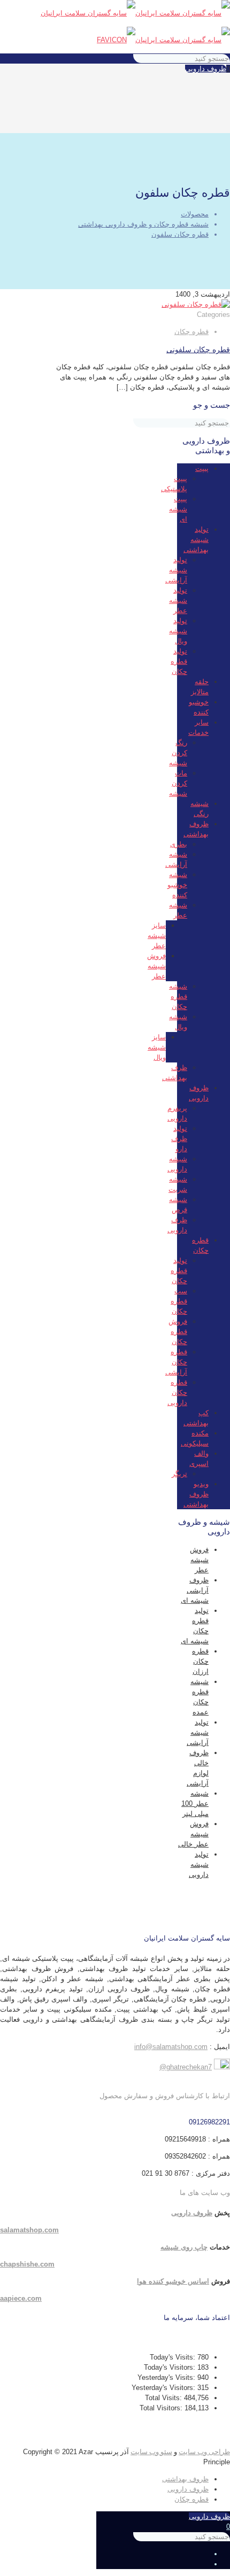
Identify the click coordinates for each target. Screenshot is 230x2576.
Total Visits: (164, 2398)
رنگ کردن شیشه (178, 753)
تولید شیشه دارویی (199, 1864)
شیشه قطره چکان (178, 996)
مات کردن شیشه (178, 783)
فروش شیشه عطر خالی (193, 1834)
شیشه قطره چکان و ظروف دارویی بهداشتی (143, 224)
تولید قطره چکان (179, 661)
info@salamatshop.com (171, 2047)
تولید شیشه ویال (178, 631)
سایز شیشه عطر (157, 936)
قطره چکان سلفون (180, 234)
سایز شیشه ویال (157, 1047)
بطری (179, 844)
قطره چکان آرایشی (176, 1362)
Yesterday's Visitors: (164, 2388)
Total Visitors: (162, 2408)
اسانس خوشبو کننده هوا (173, 2281)
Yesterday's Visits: (167, 2377)
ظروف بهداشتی (185, 2479)
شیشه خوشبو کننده (177, 885)
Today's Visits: (174, 2357)
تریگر (179, 1474)
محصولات (195, 214)
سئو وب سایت (151, 2452)
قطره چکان (191, 332)
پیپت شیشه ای (178, 509)
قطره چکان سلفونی (198, 350)
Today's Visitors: (171, 2367)
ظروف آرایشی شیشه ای (195, 1590)
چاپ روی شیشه (184, 2247)
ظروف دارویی (206, 69)
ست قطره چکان (179, 1301)
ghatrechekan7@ (186, 2067)
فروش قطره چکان (178, 1332)
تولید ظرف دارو (179, 1139)
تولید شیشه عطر (178, 600)
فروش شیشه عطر (156, 966)
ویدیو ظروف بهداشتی (196, 1494)
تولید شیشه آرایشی (176, 570)
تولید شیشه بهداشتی (196, 540)
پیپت (202, 468)
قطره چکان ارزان (200, 1661)
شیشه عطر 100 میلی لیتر (195, 1803)
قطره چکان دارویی (177, 1392)
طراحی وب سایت (204, 2452)
